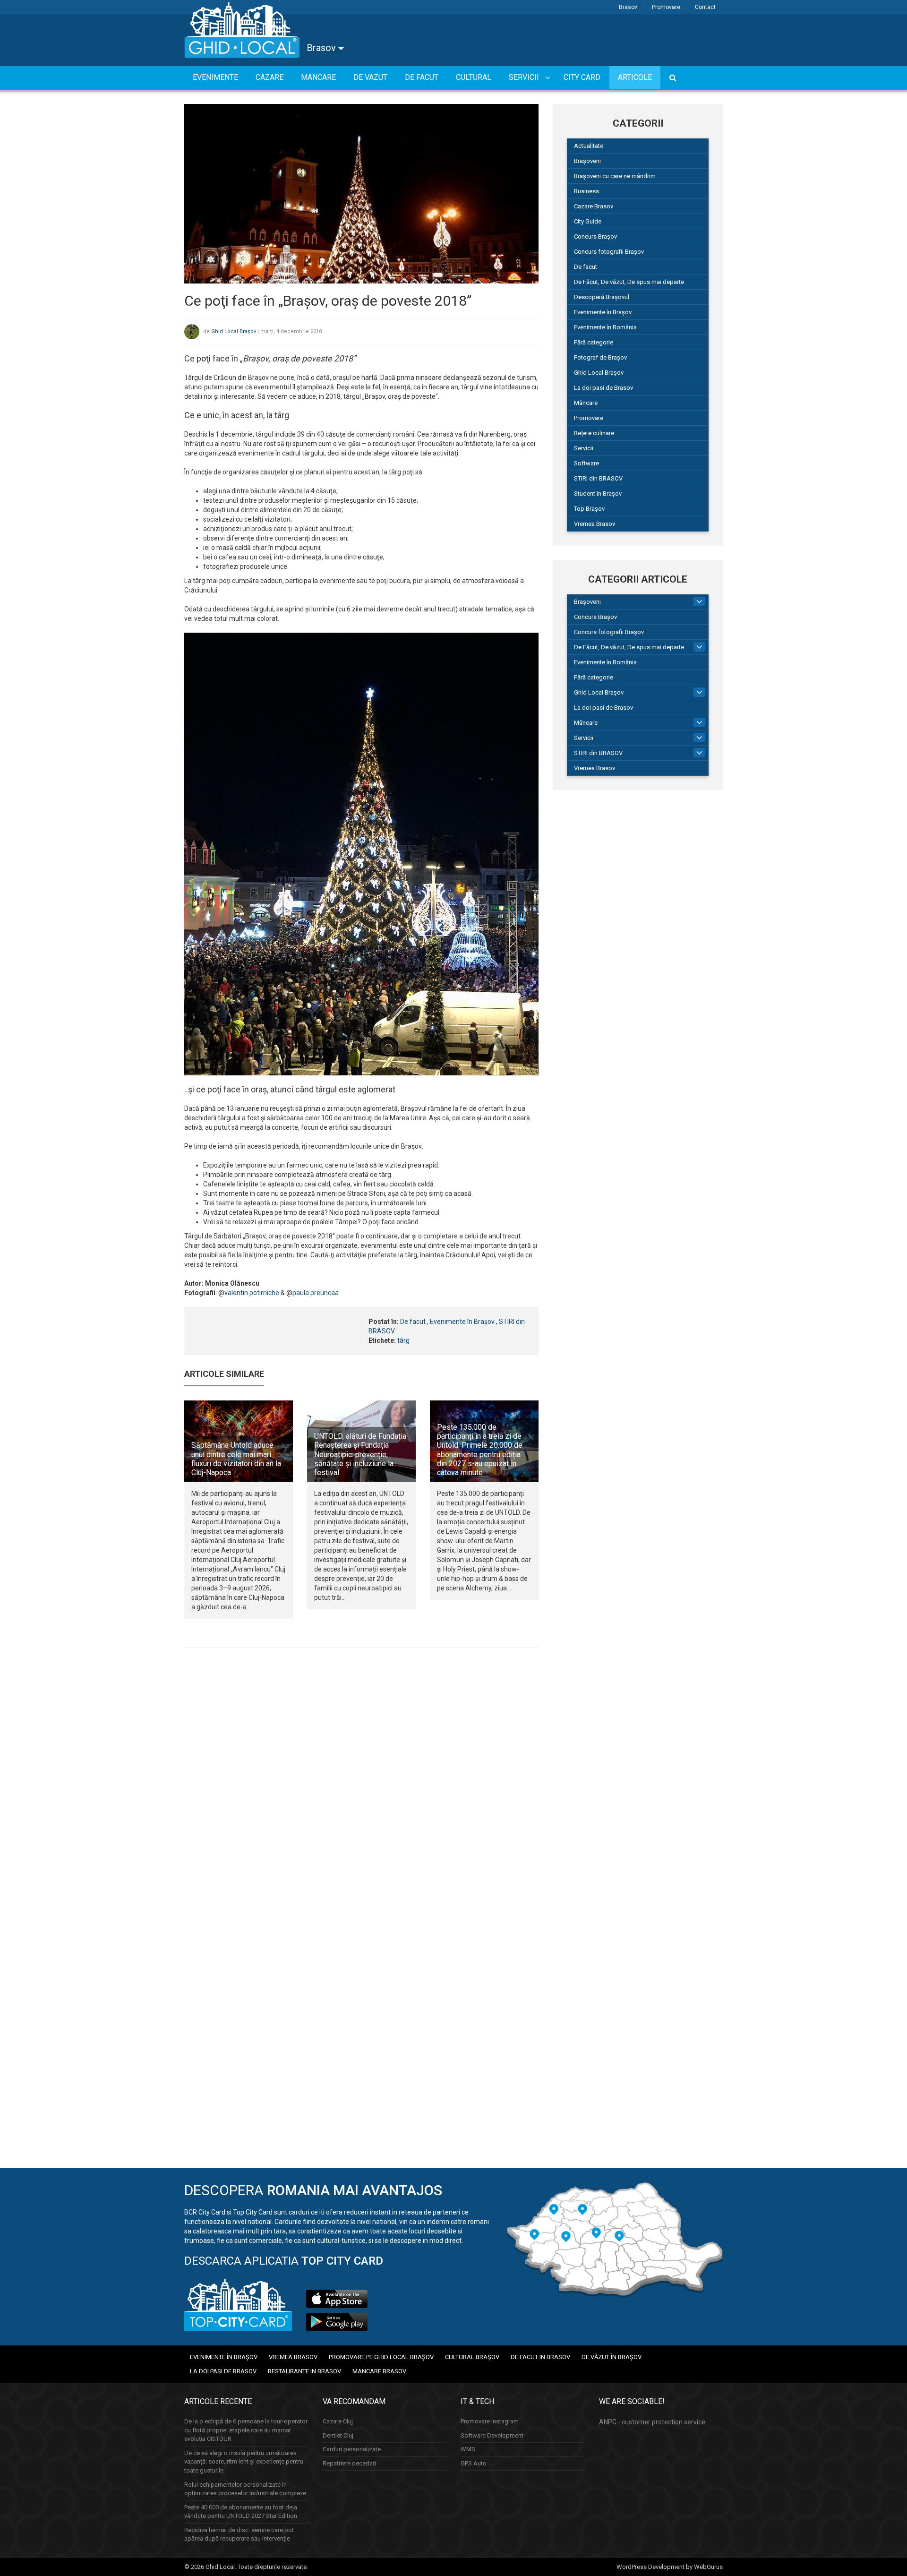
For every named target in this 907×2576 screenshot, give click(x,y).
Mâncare (586, 403)
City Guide (588, 221)
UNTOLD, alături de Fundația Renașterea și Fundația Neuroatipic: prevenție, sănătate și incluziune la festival (360, 1454)
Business (586, 191)
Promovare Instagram (490, 2421)
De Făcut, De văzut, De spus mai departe (629, 282)
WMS (468, 2449)
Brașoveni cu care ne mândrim (615, 176)
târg (403, 1340)
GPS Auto (474, 2463)
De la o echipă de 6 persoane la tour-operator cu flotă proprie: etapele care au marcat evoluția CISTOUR (246, 2430)
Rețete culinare (594, 433)
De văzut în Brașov (612, 2357)
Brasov (628, 7)
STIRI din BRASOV (598, 478)
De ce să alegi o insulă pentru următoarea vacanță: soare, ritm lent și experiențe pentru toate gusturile (244, 2462)
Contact (705, 7)
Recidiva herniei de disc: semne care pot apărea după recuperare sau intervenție (239, 2534)
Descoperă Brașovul (602, 297)
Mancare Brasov (379, 2371)
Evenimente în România (605, 327)
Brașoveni (587, 161)
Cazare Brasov (594, 206)
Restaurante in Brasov (304, 2371)
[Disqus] (361, 1785)
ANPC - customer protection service (652, 2422)
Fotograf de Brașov (600, 357)
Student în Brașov (598, 494)
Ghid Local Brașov (234, 331)
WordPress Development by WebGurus (670, 2567)
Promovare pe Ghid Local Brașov (381, 2357)
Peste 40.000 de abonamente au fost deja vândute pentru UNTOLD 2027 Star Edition (241, 2512)
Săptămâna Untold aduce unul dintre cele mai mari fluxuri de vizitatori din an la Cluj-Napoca (236, 1459)
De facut (413, 1322)
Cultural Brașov (472, 2357)
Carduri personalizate (352, 2449)
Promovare (666, 7)
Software (586, 463)
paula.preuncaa (316, 1293)
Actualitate (589, 146)
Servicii (584, 448)
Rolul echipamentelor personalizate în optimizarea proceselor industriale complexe (245, 2489)
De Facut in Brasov (540, 2357)
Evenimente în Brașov (462, 1322)
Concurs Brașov (595, 236)
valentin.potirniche (252, 1293)
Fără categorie (594, 342)
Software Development (492, 2435)
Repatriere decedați (349, 2463)
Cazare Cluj (338, 2421)
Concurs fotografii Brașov (609, 252)
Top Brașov (589, 509)
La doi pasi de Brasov (603, 388)
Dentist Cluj (338, 2435)
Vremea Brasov (595, 524)
